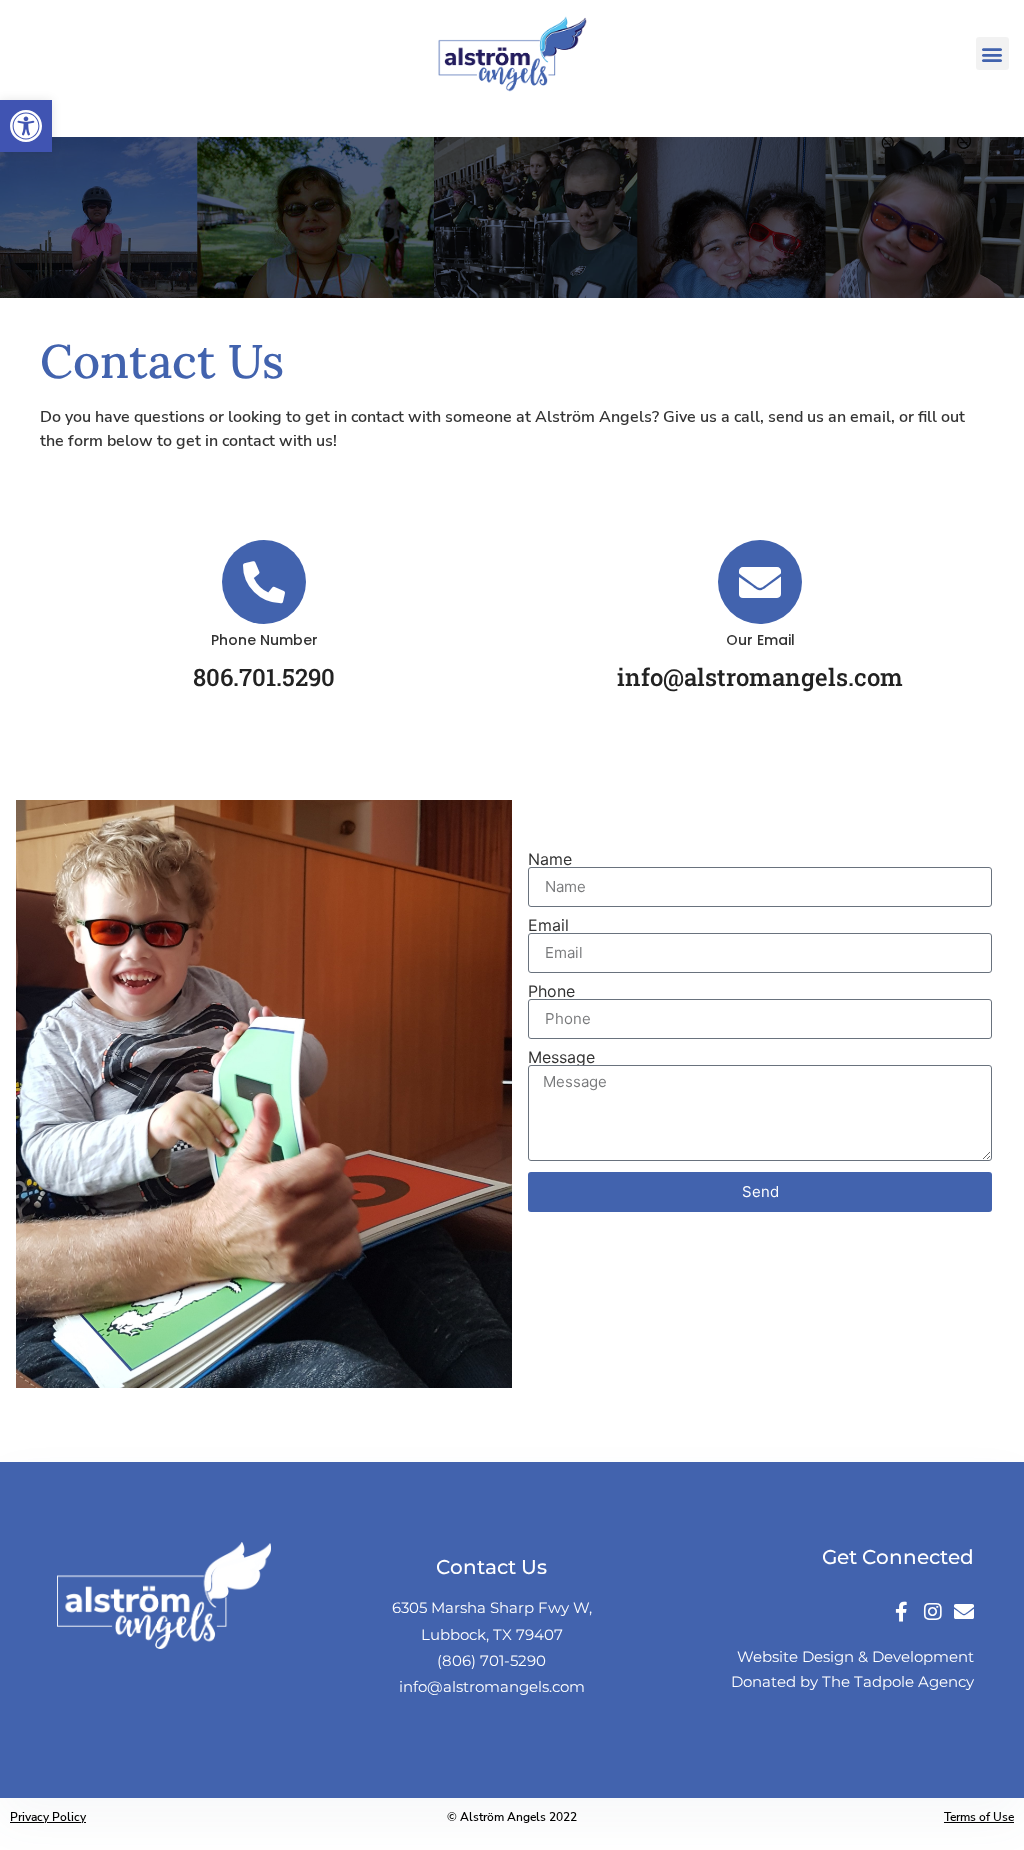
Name (550, 859)
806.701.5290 (264, 677)
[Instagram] (933, 1612)
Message (561, 1057)
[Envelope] (964, 1612)
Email (548, 925)
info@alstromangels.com (492, 1686)
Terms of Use (979, 1817)
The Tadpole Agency (898, 1681)
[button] (992, 53)
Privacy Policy (48, 1817)
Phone (551, 991)
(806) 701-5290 (491, 1660)
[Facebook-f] (902, 1612)
